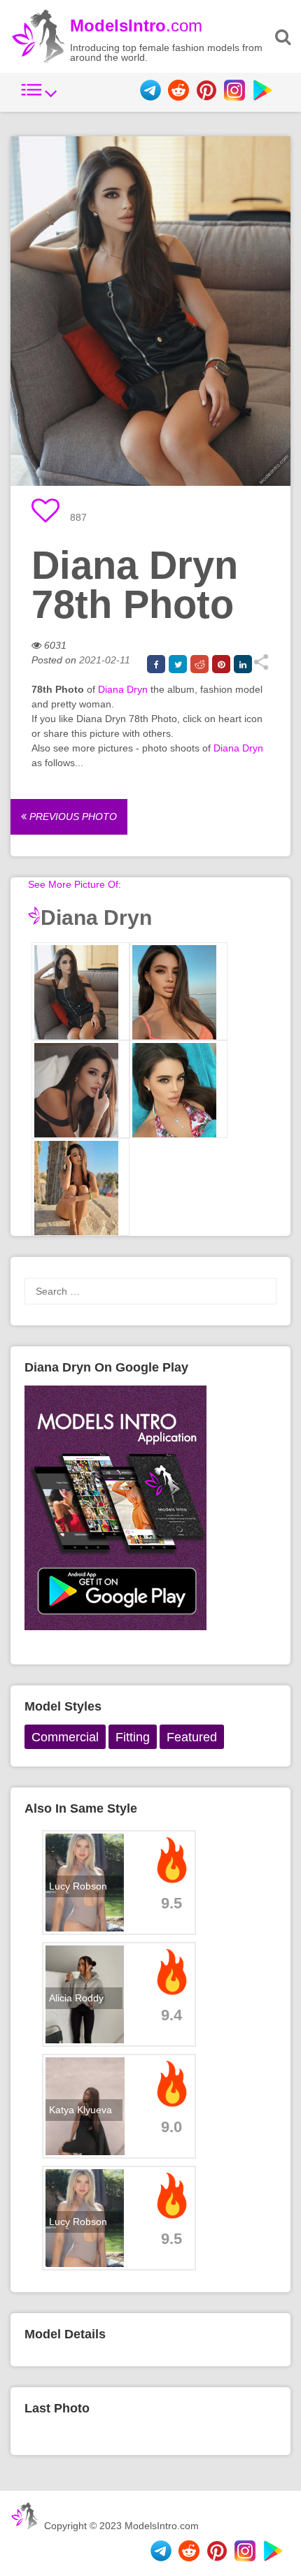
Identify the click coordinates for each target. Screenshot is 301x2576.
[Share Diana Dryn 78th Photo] (261, 667)
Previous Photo (72, 816)
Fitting (133, 1737)
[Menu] (39, 97)
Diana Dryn (123, 689)
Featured (192, 1737)
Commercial (65, 1737)
